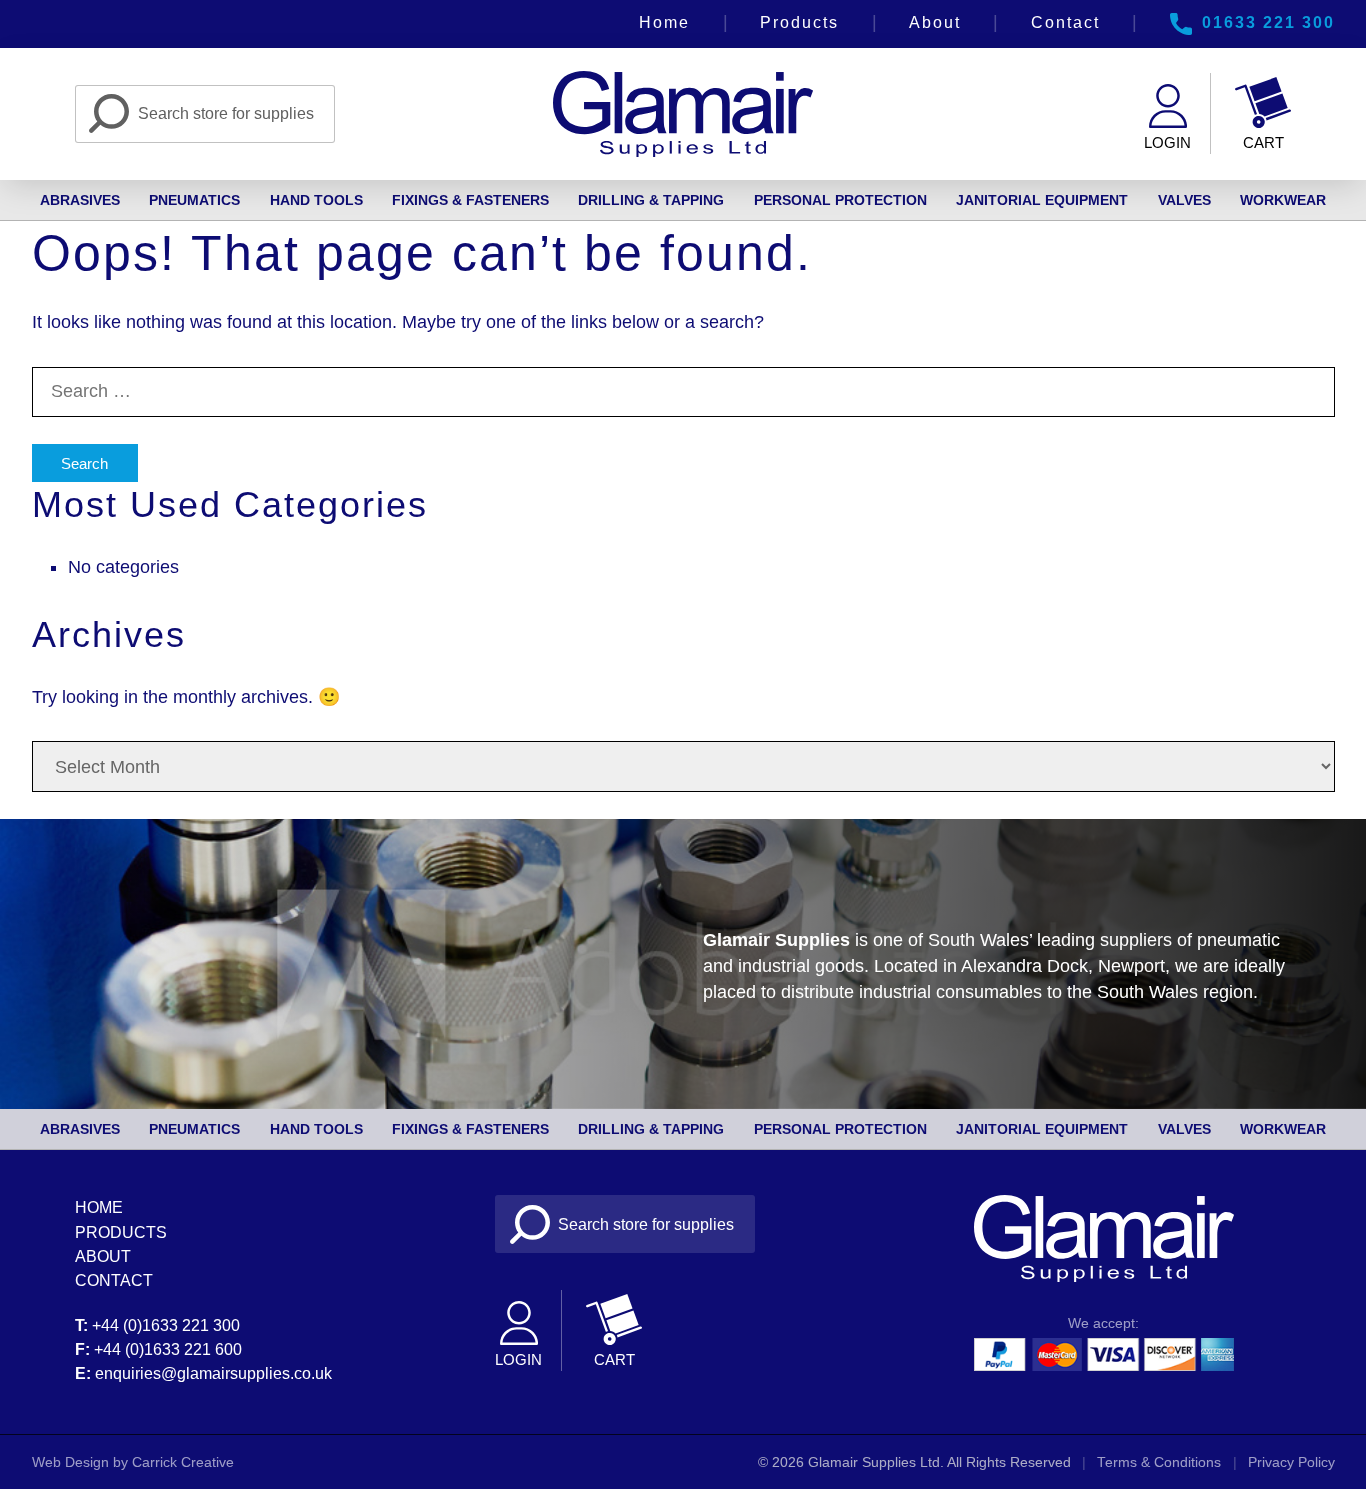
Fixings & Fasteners (470, 200)
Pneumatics (194, 200)
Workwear (1283, 200)
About (935, 22)
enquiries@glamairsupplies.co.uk (213, 1373)
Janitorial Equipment (1042, 200)
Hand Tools (316, 200)
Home (664, 22)
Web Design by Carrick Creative (133, 1462)
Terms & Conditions (1159, 1462)
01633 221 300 (1268, 22)
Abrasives (80, 200)
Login (1167, 142)
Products (799, 22)
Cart (1263, 142)
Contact (1065, 22)
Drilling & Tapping (651, 200)
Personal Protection (840, 200)
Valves (1184, 200)
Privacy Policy (1291, 1462)
